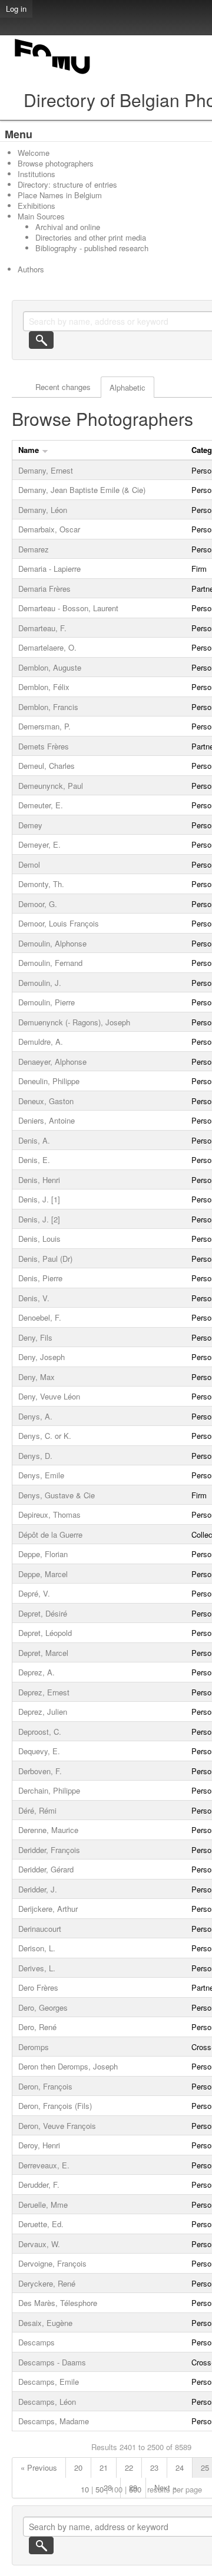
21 (104, 2467)
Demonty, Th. (41, 884)
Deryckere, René (47, 2283)
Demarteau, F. (42, 628)
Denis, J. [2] (39, 1219)
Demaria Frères (44, 589)
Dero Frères (38, 1987)
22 (129, 2467)
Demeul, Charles (47, 766)
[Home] (53, 74)
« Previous (39, 2467)
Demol (29, 864)
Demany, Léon (43, 510)
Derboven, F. (40, 1771)
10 (85, 2489)
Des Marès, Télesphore (58, 2303)
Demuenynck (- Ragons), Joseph (74, 1022)
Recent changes (63, 387)
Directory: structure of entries (67, 184)
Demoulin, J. (40, 983)
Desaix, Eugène (45, 2323)
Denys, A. (35, 1416)
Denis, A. (34, 1140)
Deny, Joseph (42, 1357)
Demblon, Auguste (50, 667)
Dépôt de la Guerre (50, 1534)
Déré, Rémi (37, 1810)
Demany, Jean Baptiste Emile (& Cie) (82, 490)
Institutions (37, 174)
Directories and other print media (91, 237)
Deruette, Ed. (41, 2224)
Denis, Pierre (40, 1278)
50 (100, 2489)
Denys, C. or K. (45, 1436)
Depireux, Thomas (49, 1514)
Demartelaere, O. (47, 647)
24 (180, 2467)
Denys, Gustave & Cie (57, 1495)
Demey (30, 825)
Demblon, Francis (48, 707)
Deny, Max (37, 1377)
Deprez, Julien (43, 1712)
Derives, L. (37, 1968)
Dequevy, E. (39, 1751)
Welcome (34, 153)
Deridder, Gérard (46, 1869)
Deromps (34, 2047)
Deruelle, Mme (43, 2205)
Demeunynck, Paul (51, 786)
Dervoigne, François (52, 2263)
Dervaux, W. (39, 2244)
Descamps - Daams (52, 2362)
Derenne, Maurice (48, 1830)
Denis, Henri (39, 1180)
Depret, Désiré (43, 1613)
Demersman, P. (44, 726)
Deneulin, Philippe (49, 1081)
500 (135, 2489)
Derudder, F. (39, 2185)
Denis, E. (34, 1160)
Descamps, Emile (49, 2382)
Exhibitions (37, 206)
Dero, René (37, 2027)
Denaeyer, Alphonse (52, 1062)
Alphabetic (127, 387)
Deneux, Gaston (46, 1101)
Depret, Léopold (45, 1633)
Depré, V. (34, 1593)
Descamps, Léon (47, 2402)
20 (78, 2467)
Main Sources (41, 216)
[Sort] (45, 450)
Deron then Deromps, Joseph (68, 2066)
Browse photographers (56, 163)
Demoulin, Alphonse (52, 943)
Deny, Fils (35, 1337)
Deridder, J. (38, 1889)
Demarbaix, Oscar (49, 529)
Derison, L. (37, 1948)
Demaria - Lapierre (49, 569)
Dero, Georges (43, 2007)
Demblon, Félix (44, 687)
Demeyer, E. (39, 844)
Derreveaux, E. (44, 2165)
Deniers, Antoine (47, 1120)
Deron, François (45, 2086)
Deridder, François (49, 1850)
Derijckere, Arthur (48, 1909)
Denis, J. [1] (39, 1199)
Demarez (34, 549)
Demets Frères (44, 746)
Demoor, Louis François (59, 923)
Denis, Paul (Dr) (45, 1259)
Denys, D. (35, 1456)
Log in (16, 9)
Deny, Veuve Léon (49, 1396)
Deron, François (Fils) (55, 2106)
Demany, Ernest (46, 470)
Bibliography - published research (92, 248)
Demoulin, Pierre (47, 1002)
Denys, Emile (41, 1475)
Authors (31, 269)
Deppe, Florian (43, 1554)
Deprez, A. (37, 1672)
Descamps (37, 2342)
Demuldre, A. (41, 1042)
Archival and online (68, 227)
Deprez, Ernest (44, 1692)
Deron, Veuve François (57, 2126)
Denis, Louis (39, 1239)
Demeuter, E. (41, 805)
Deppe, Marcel (43, 1574)
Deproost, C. (40, 1732)
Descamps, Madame (54, 2421)
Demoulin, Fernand (50, 963)
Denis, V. (34, 1298)
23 (154, 2467)
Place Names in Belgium (60, 195)
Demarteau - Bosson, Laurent (68, 608)
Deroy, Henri (39, 2145)
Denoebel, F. (40, 1317)
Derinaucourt (40, 1929)
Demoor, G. (38, 904)
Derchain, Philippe (49, 1790)
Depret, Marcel (43, 1653)
